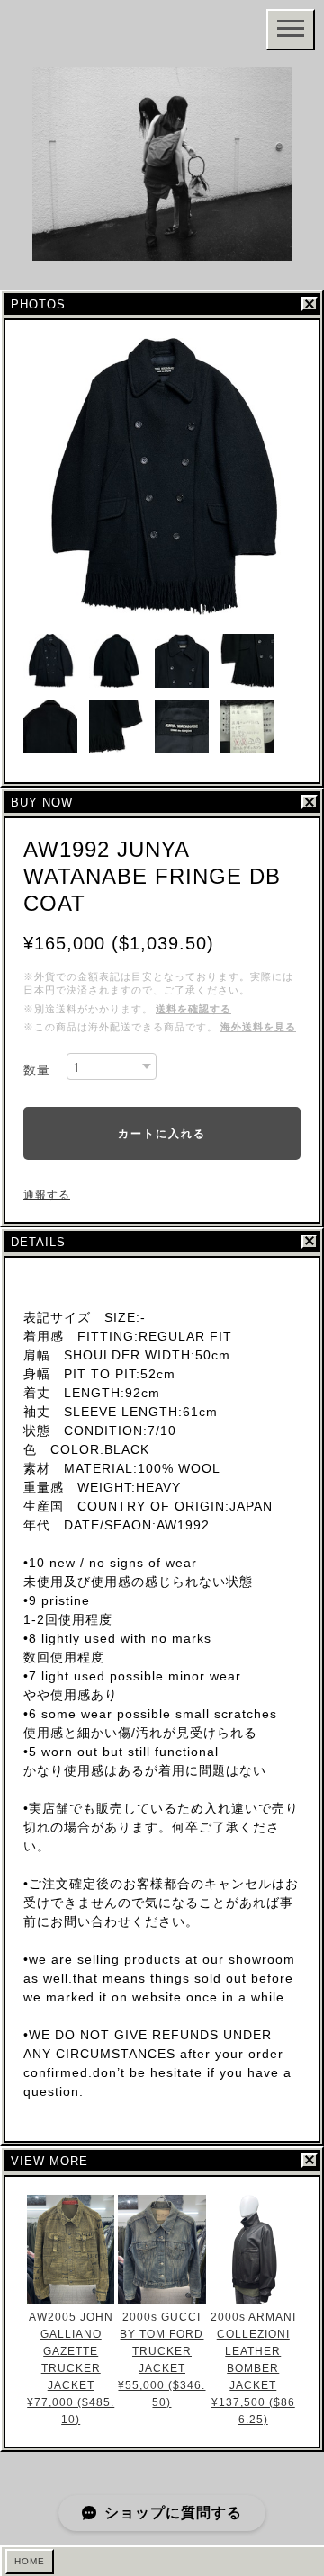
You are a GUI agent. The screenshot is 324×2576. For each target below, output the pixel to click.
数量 (37, 1070)
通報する (47, 1195)
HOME (30, 2561)
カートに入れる (162, 1133)
